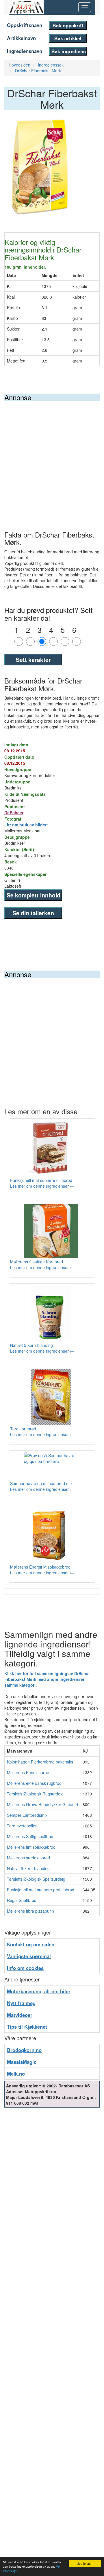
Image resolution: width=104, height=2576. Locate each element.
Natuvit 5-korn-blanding (28, 1868)
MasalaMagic (22, 2062)
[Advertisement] (52, 456)
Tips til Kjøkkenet (27, 2027)
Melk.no (16, 2074)
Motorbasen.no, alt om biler (39, 1991)
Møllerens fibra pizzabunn (30, 1911)
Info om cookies (25, 1968)
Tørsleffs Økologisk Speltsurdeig (36, 1879)
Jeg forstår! (85, 2563)
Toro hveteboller (22, 1826)
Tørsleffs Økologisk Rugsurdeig (35, 1794)
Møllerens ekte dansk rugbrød (34, 1783)
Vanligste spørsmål (29, 1956)
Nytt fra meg (21, 2003)
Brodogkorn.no (24, 2050)
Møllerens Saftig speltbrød (31, 1836)
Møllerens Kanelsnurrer (28, 1772)
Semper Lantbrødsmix (27, 1815)
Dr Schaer (14, 813)
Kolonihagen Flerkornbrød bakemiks (40, 1762)
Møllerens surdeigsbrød (28, 1858)
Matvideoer (20, 2015)
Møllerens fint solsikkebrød (31, 1847)
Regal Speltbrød (22, 1900)
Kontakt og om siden (31, 1944)
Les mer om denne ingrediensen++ (42, 1186)
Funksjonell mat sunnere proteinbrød (41, 1890)
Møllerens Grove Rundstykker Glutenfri (42, 1804)
